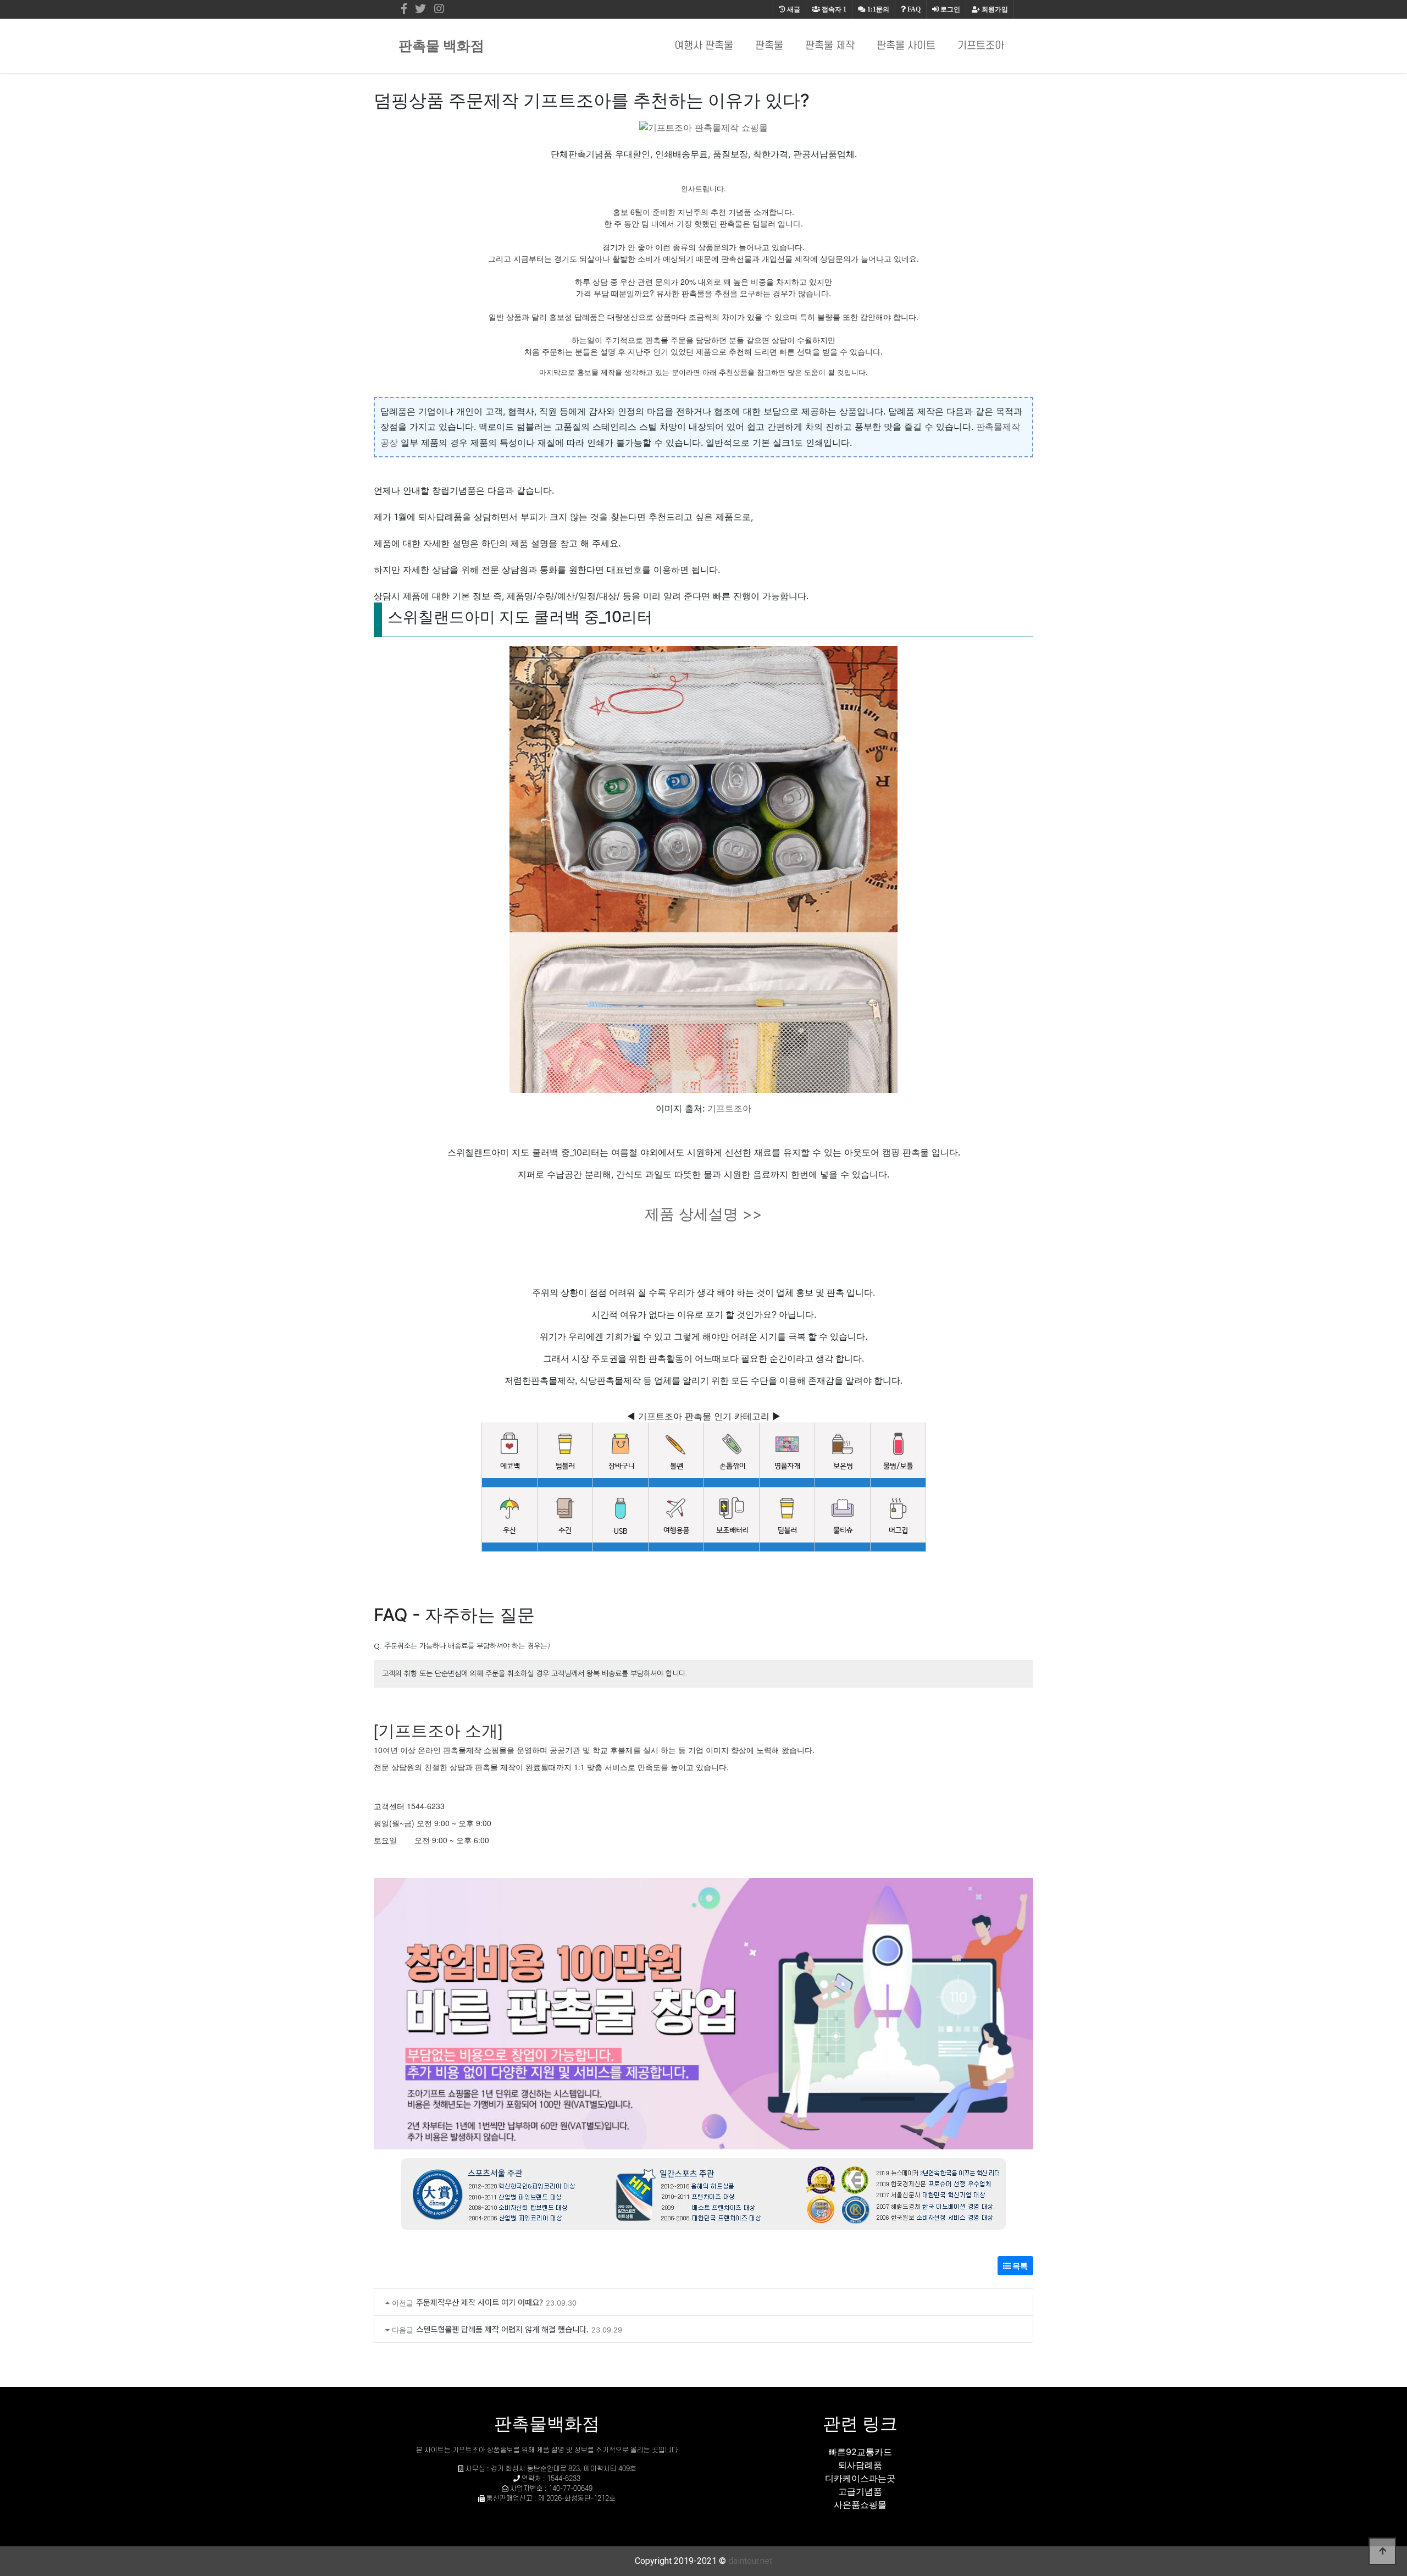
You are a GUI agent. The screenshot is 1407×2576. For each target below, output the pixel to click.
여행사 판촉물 (704, 46)
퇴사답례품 (860, 2465)
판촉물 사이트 (906, 46)
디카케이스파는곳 (860, 2478)
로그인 (949, 9)
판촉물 (769, 46)
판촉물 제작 (830, 46)
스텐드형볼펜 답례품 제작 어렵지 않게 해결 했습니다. (502, 2329)
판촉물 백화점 (441, 46)
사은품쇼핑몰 (860, 2505)
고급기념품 (860, 2491)
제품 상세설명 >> (703, 1214)
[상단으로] (1382, 2551)
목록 (1019, 2266)
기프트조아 (981, 46)
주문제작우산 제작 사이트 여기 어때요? (480, 2302)
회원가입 (994, 9)
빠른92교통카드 (860, 2452)
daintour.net (750, 2561)
